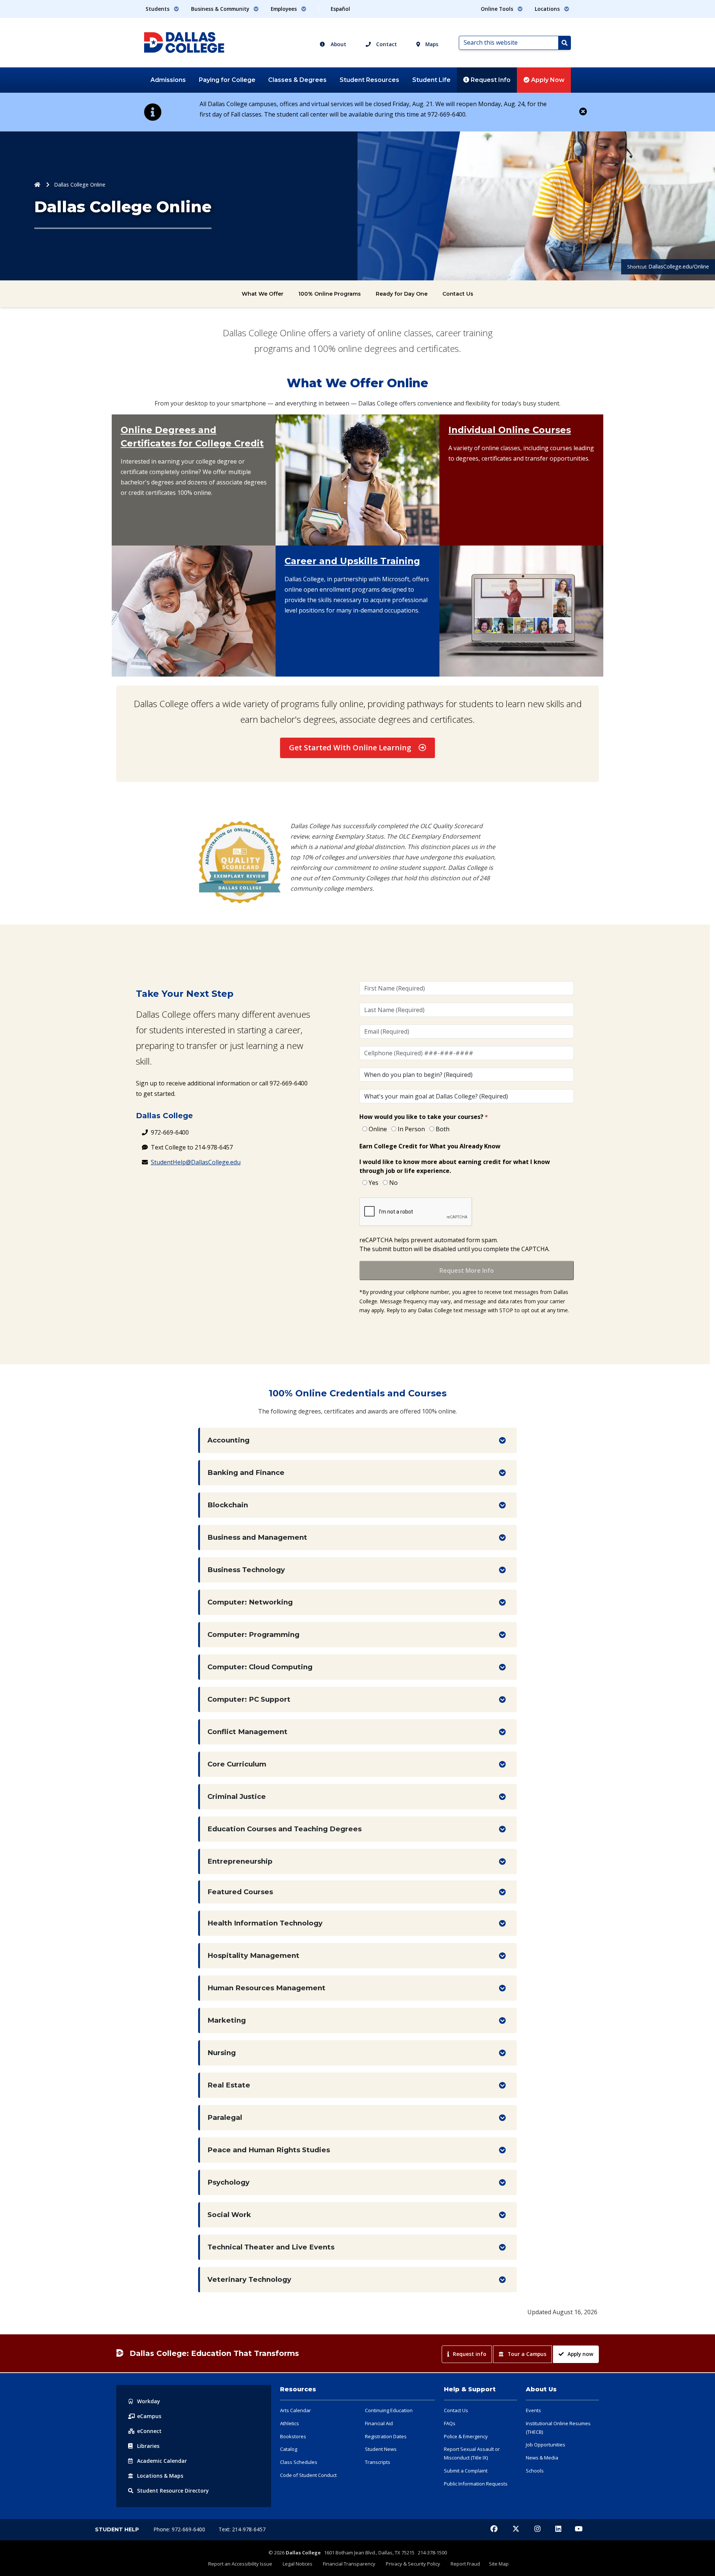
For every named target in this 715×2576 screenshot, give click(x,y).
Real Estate (229, 2085)
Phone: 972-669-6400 (180, 2529)
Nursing (222, 2053)
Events (533, 2410)
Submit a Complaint (466, 2471)
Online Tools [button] (498, 9)
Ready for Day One (402, 294)
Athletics (290, 2423)
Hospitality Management (253, 1955)
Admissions (168, 80)
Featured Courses (240, 1892)
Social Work (229, 2215)
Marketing (227, 2020)
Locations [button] (548, 9)
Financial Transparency (349, 2564)
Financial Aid (379, 2423)
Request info (470, 2354)
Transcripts (378, 2462)
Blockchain (228, 1505)
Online (378, 1129)
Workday (149, 2401)
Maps (431, 44)
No (393, 1183)
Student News (381, 2449)
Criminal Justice (237, 1796)
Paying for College (227, 80)
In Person (411, 1129)
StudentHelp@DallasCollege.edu (196, 1162)
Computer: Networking (250, 1602)
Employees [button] (285, 9)
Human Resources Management (266, 1988)
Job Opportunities (546, 2445)
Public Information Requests (476, 2484)
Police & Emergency (466, 2436)
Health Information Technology (265, 1923)
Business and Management (257, 1537)
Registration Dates (386, 2436)
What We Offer (263, 294)
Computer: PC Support (249, 1699)
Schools (535, 2471)
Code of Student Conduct (308, 2475)
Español (340, 9)
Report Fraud (465, 2564)
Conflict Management (247, 1732)
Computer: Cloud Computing (260, 1667)
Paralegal (225, 2117)
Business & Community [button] (221, 9)
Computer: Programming (253, 1634)
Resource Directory (173, 2491)
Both (443, 1129)
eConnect (149, 2431)
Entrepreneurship (240, 1861)
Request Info (490, 80)
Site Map (499, 2564)
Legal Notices (298, 2564)
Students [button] (158, 9)
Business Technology (246, 1570)
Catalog (289, 2449)
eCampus (149, 2416)
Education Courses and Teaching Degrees (285, 1829)
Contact (386, 44)
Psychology (228, 2182)
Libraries (148, 2446)
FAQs (450, 2423)
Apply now (580, 2354)
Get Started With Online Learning (350, 748)
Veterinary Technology (249, 2279)
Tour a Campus (527, 2354)
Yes (374, 1183)
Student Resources (369, 80)
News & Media (542, 2458)
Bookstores (293, 2436)
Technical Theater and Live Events (271, 2247)
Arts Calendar (295, 2410)
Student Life (431, 80)
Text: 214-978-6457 (242, 2529)
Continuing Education (389, 2410)
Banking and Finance (246, 1473)
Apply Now (547, 80)
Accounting (228, 1440)
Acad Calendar (162, 2461)
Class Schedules (299, 2462)
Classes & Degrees (297, 80)
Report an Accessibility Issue (240, 2564)
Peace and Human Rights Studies (269, 2150)
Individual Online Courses (510, 430)
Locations (160, 2476)
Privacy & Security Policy (413, 2564)
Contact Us (458, 294)
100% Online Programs (330, 294)
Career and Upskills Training (352, 561)
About (338, 44)
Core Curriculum (237, 1764)
